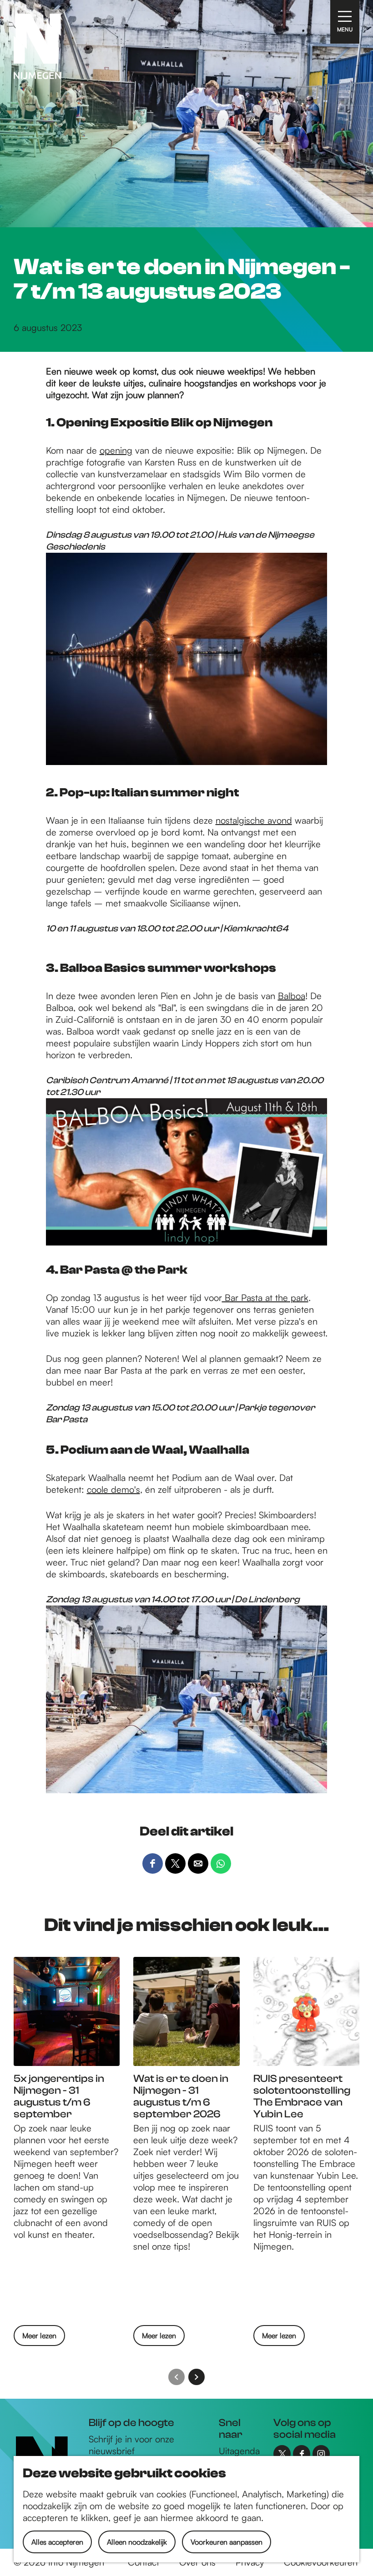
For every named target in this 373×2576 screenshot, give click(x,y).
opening (116, 450)
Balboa (292, 996)
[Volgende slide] (197, 2377)
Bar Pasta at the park (265, 1298)
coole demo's (113, 1489)
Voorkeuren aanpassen (227, 2542)
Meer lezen (39, 2338)
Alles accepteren (57, 2542)
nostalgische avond (254, 820)
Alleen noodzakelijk (137, 2542)
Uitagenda (239, 2451)
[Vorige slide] (176, 2377)
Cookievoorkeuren (321, 2562)
